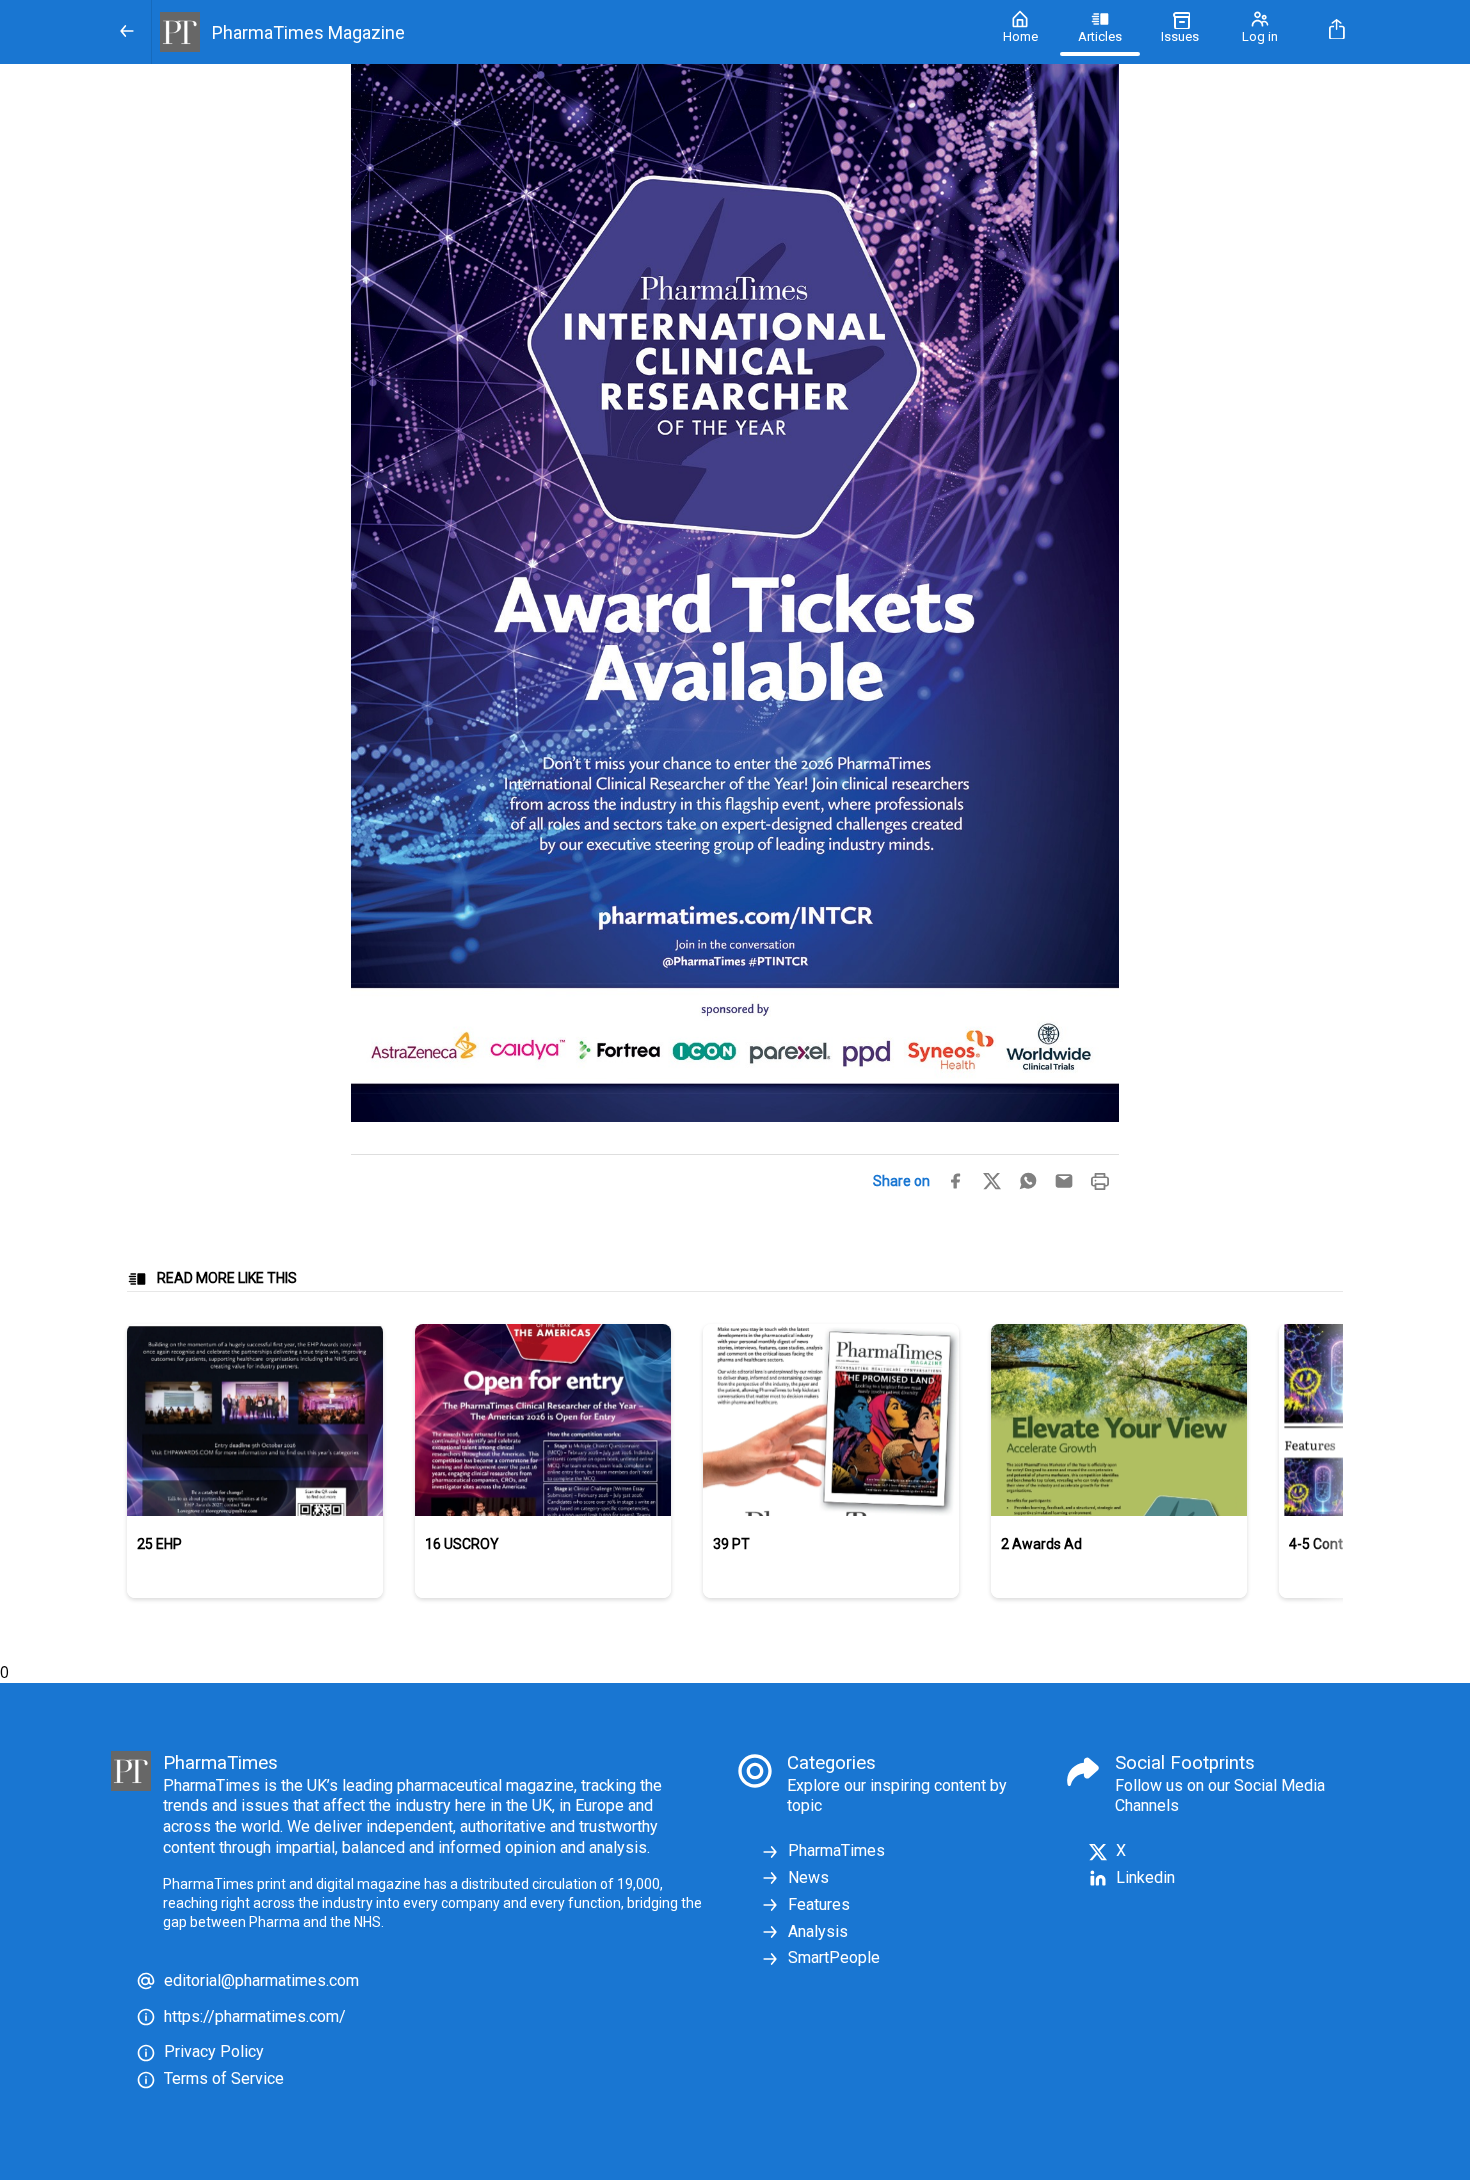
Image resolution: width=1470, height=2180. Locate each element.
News (808, 1877)
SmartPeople (834, 1957)
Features (819, 1904)
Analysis (818, 1931)
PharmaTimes (836, 1850)
